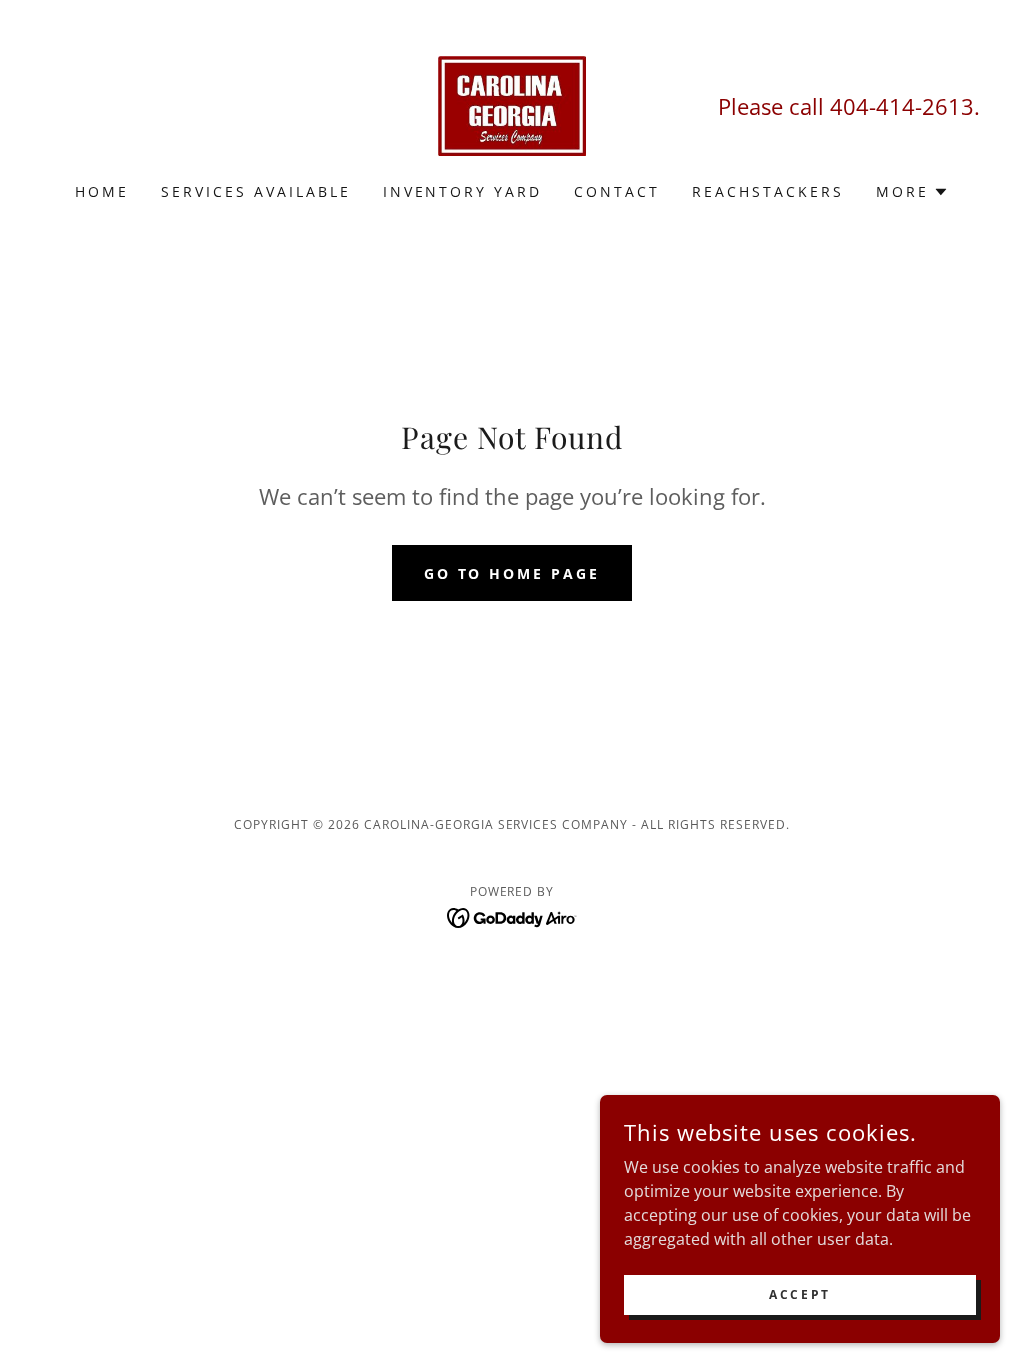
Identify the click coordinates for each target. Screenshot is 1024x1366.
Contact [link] (617, 191)
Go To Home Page (512, 573)
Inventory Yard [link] (463, 191)
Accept (799, 1294)
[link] (512, 104)
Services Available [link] (256, 191)
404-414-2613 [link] (902, 106)
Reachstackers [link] (768, 191)
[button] (912, 192)
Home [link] (102, 191)
